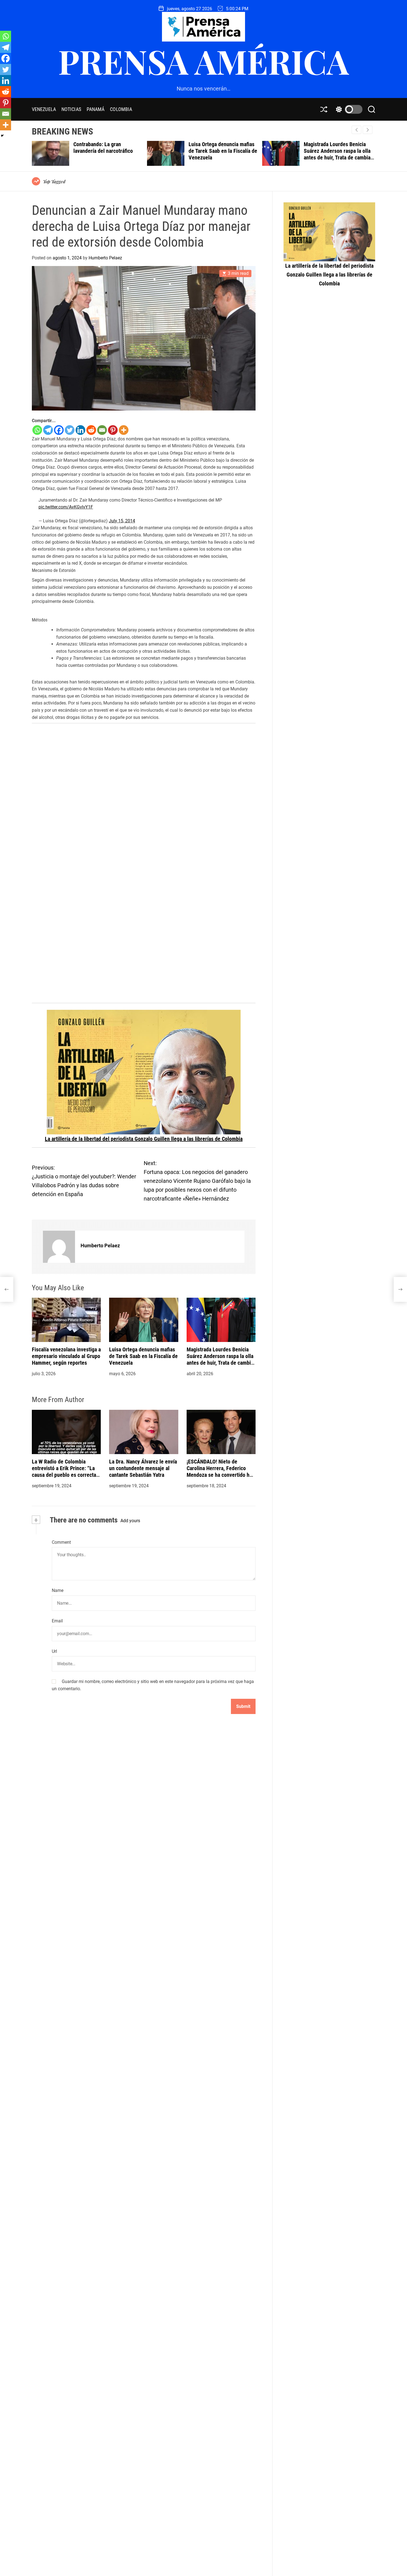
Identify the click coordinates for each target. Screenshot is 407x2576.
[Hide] (2, 136)
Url (54, 1651)
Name (58, 1590)
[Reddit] (91, 430)
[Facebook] (59, 430)
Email (57, 1621)
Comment (61, 1542)
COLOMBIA (121, 109)
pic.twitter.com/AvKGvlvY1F (66, 507)
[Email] (102, 430)
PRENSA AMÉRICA (203, 61)
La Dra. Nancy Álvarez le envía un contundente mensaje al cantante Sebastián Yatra (143, 1468)
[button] (368, 130)
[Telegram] (48, 430)
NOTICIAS (71, 109)
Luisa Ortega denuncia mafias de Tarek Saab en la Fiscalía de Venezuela (108, 151)
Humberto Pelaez (105, 258)
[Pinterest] (113, 430)
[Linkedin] (80, 430)
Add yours (130, 1521)
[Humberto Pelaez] (59, 1247)
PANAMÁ (96, 109)
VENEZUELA (44, 109)
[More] (124, 430)
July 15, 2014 (122, 521)
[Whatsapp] (37, 430)
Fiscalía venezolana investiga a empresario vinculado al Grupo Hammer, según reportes (66, 1356)
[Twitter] (70, 430)
